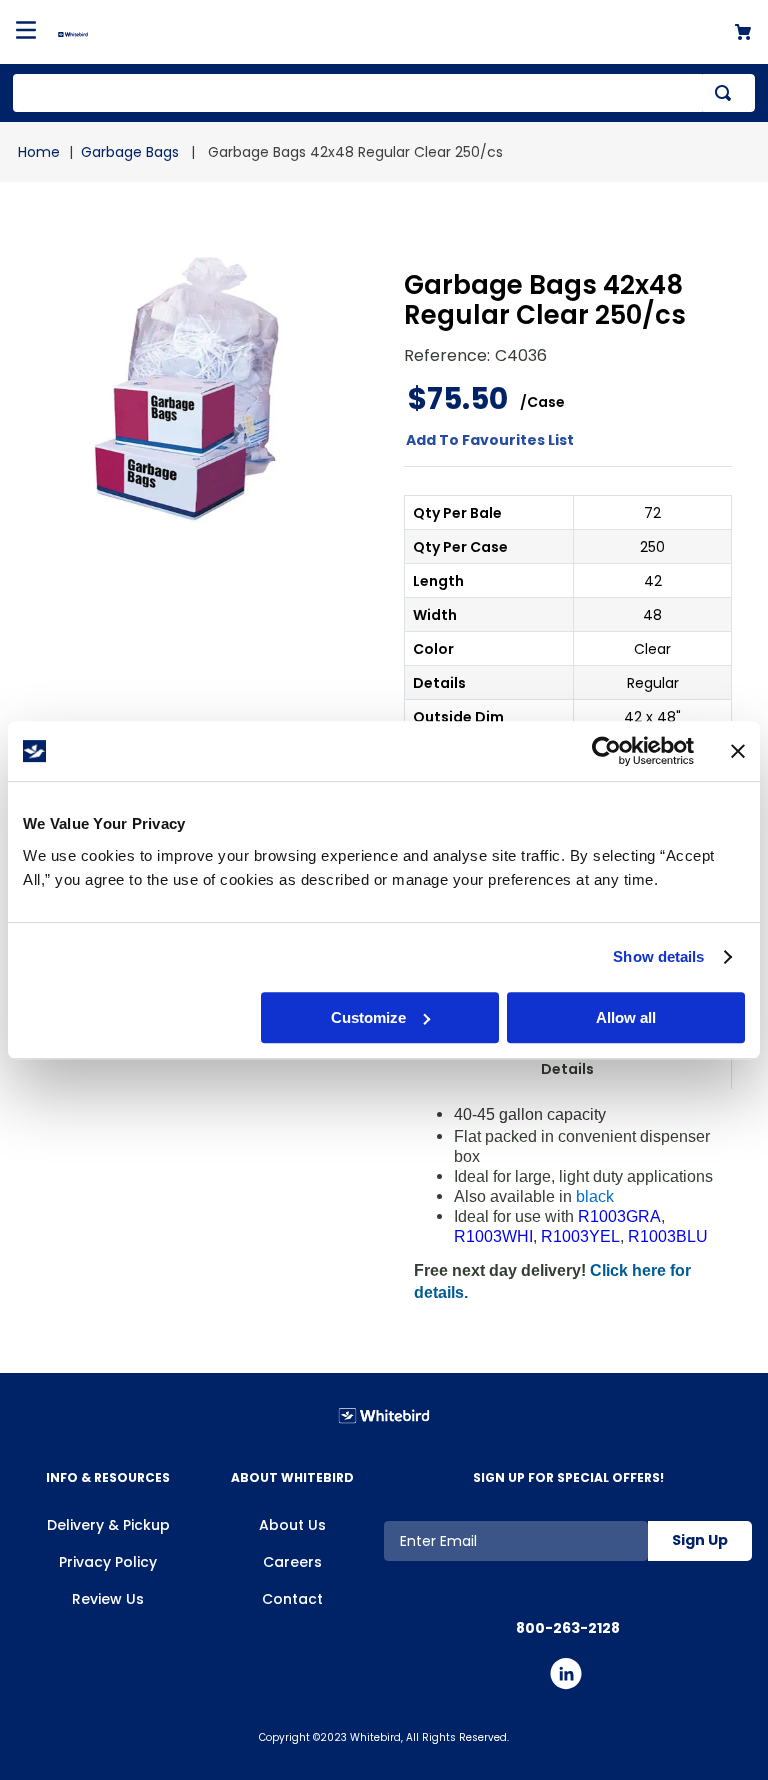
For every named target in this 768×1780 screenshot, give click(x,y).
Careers (292, 1562)
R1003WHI (493, 1236)
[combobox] (384, 93)
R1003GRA (619, 1216)
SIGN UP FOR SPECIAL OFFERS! (568, 1477)
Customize (368, 1017)
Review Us (108, 1599)
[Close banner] (738, 751)
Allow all (626, 1017)
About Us (292, 1525)
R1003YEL (580, 1236)
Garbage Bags (130, 152)
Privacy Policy (108, 1562)
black (595, 1196)
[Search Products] (727, 93)
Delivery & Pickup (108, 1525)
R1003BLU (668, 1236)
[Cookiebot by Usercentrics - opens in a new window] (606, 751)
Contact (292, 1599)
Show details (658, 956)
